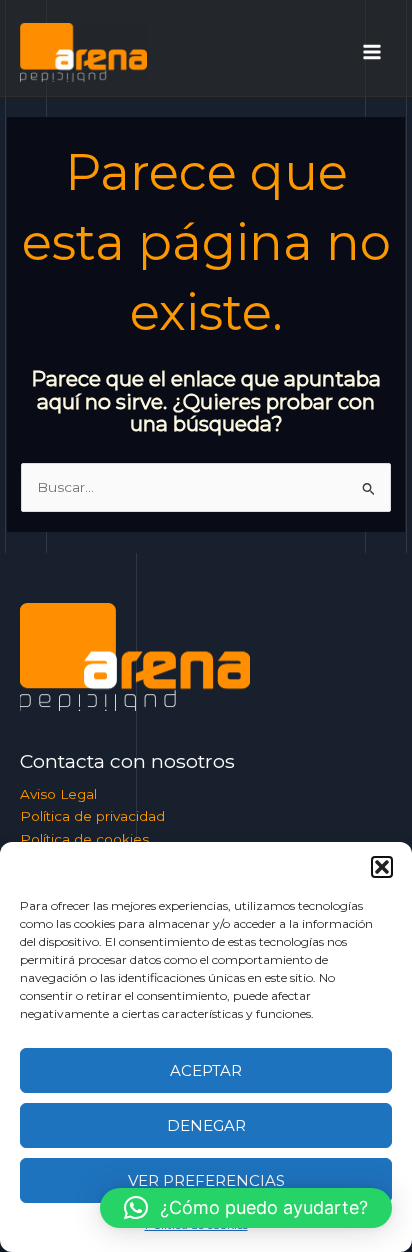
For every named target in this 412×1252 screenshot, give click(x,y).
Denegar (206, 1125)
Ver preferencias (206, 1180)
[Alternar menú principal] (372, 52)
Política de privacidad (92, 816)
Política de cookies (84, 839)
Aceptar (206, 1070)
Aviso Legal (58, 794)
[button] (382, 867)
